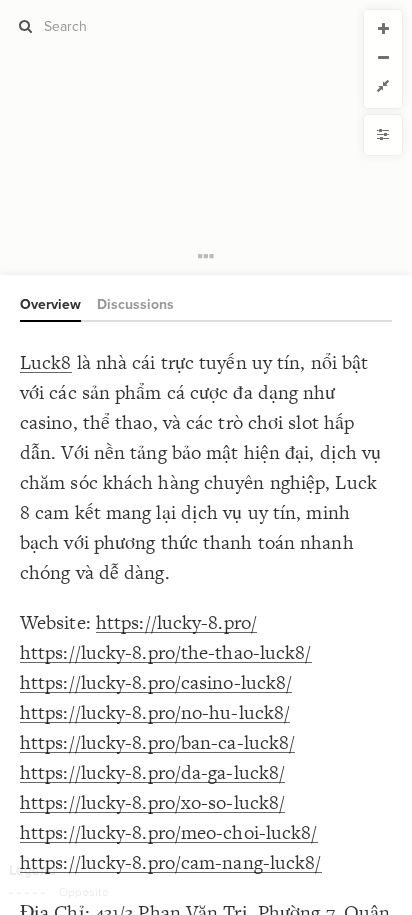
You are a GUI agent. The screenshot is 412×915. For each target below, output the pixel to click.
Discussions (135, 304)
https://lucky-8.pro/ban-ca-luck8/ (157, 742)
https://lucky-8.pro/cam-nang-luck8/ (171, 862)
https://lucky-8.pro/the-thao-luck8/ (166, 652)
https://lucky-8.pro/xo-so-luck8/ (152, 802)
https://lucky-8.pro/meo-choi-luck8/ (169, 832)
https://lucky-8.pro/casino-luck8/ (156, 682)
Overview (50, 304)
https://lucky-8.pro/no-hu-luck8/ (155, 712)
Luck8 (46, 362)
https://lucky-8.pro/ (176, 622)
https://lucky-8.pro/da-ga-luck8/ (152, 772)
